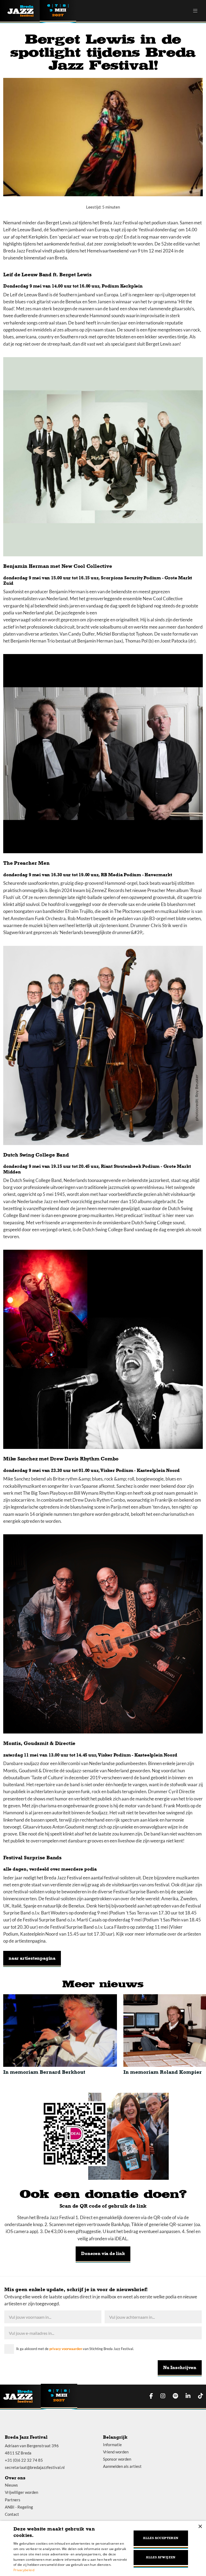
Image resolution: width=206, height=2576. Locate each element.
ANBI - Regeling (19, 2507)
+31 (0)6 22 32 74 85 (24, 2460)
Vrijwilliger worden (21, 2492)
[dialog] (103, 2548)
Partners (13, 2500)
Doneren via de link (103, 2254)
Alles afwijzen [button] (161, 2557)
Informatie (112, 2445)
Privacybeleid (24, 2570)
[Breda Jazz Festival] (24, 11)
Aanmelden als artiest (122, 2466)
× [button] (200, 2527)
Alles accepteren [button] (161, 2538)
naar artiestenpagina (32, 1958)
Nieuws (11, 2485)
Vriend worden (116, 2452)
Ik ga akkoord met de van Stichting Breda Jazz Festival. (75, 2349)
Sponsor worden (117, 2459)
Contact (12, 2514)
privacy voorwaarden (66, 2349)
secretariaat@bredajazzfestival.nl (35, 2467)
